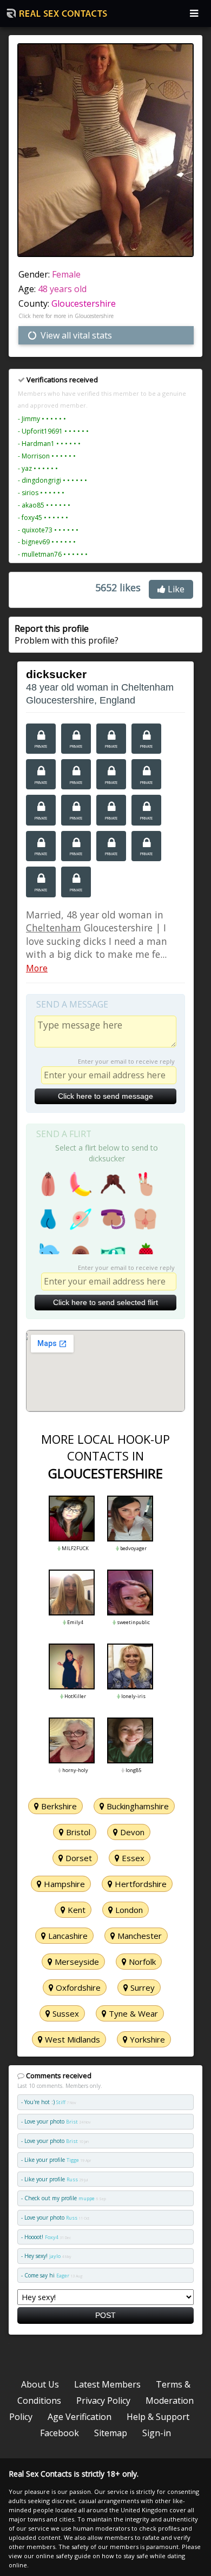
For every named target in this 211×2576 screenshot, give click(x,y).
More (37, 968)
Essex (132, 1858)
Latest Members (107, 2384)
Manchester (139, 1936)
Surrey (141, 1987)
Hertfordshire (140, 1884)
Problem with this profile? (67, 634)
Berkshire (58, 1806)
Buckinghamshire (137, 1806)
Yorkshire (146, 2039)
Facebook (60, 2433)
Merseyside (76, 1962)
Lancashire (67, 1936)
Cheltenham (54, 928)
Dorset (78, 1858)
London (128, 1910)
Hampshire (63, 1884)
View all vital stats (75, 335)
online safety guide (63, 2556)
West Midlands (71, 2039)
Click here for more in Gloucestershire (66, 316)
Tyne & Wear (132, 2013)
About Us (40, 2384)
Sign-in (157, 2433)
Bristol (77, 1832)
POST (105, 2315)
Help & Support (158, 2417)
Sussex (65, 2013)
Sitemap (111, 2433)
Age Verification (80, 2417)
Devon (131, 1832)
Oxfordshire (77, 1987)
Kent (75, 1910)
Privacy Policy (103, 2401)
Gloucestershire (84, 303)
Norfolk (141, 1962)
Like (175, 589)
